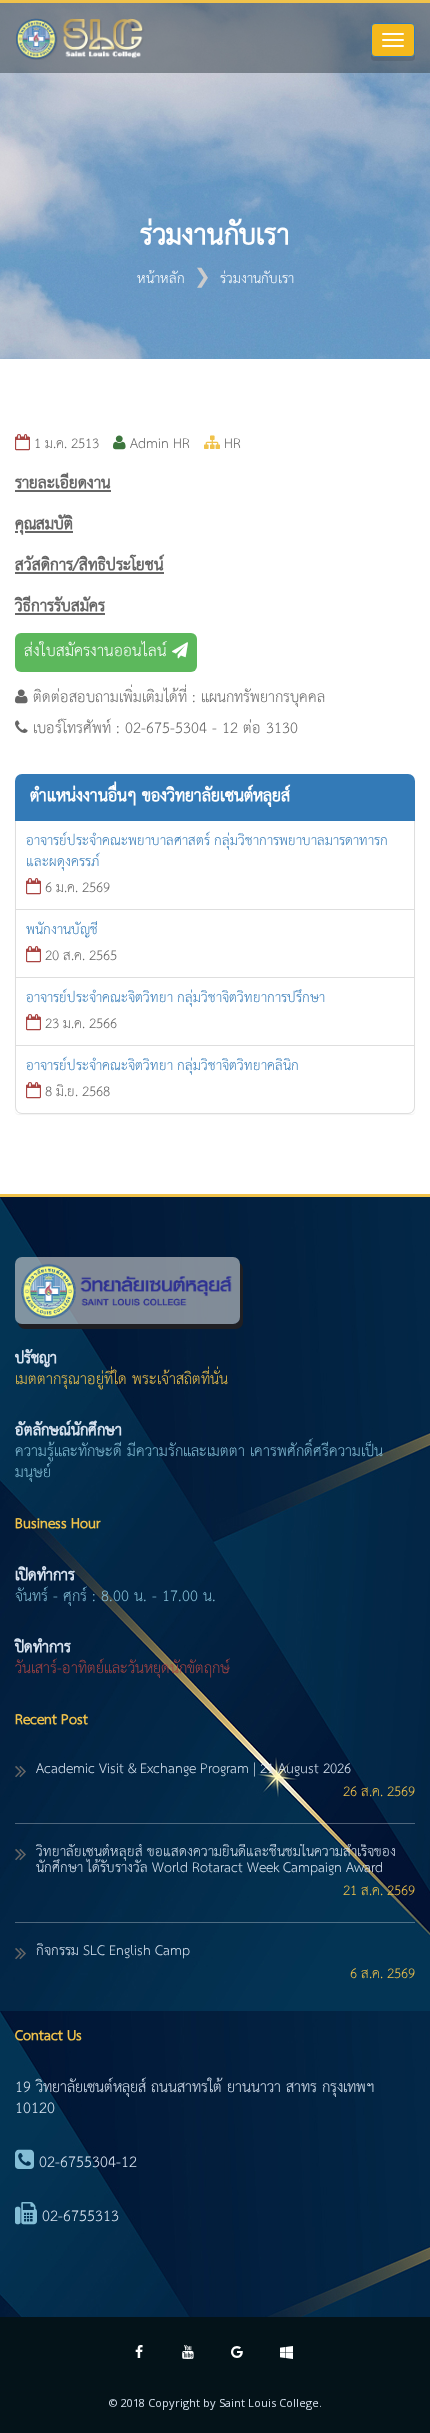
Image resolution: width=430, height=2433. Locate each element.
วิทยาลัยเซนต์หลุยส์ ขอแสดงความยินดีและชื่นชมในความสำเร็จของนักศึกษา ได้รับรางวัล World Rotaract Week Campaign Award (216, 1860)
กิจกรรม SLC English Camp (113, 1951)
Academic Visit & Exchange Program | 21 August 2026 (193, 1769)
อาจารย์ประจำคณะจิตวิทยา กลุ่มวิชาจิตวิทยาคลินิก (162, 1066)
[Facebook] (139, 2354)
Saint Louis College (269, 2402)
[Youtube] (188, 2354)
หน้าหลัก (161, 279)
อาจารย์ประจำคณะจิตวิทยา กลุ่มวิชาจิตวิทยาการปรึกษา (175, 998)
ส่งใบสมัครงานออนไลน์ (98, 652)
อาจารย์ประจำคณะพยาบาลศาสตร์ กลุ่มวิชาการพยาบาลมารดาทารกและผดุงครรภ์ (207, 851)
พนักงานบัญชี (62, 930)
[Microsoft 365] (286, 2354)
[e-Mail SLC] (237, 2354)
